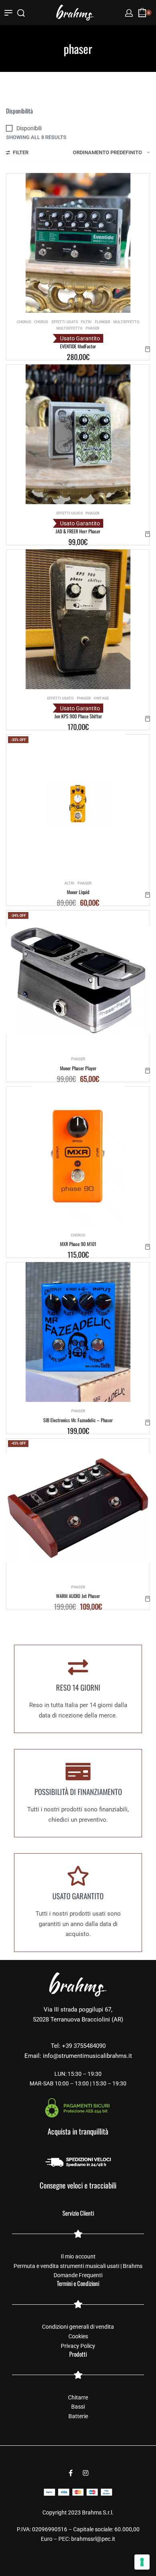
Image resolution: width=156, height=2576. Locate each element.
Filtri (86, 322)
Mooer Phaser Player (78, 1068)
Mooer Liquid (78, 892)
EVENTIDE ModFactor (78, 346)
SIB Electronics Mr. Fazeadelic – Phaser (78, 1420)
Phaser (93, 328)
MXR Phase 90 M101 (78, 1244)
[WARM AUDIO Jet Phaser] (78, 1508)
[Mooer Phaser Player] (78, 980)
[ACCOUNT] (129, 13)
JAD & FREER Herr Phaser (78, 531)
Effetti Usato (65, 322)
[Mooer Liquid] (78, 804)
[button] (148, 349)
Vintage (101, 698)
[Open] (8, 13)
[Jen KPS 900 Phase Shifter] (78, 619)
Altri (69, 883)
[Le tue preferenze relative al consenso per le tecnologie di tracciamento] (142, 2562)
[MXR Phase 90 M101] (78, 1156)
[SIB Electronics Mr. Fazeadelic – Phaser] (78, 1332)
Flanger (103, 322)
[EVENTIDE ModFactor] (78, 243)
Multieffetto (126, 322)
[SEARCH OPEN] (21, 13)
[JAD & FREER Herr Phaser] (78, 434)
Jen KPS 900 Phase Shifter (78, 716)
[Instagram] (86, 2473)
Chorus (24, 322)
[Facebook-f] (71, 2473)
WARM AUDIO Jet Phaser (78, 1596)
